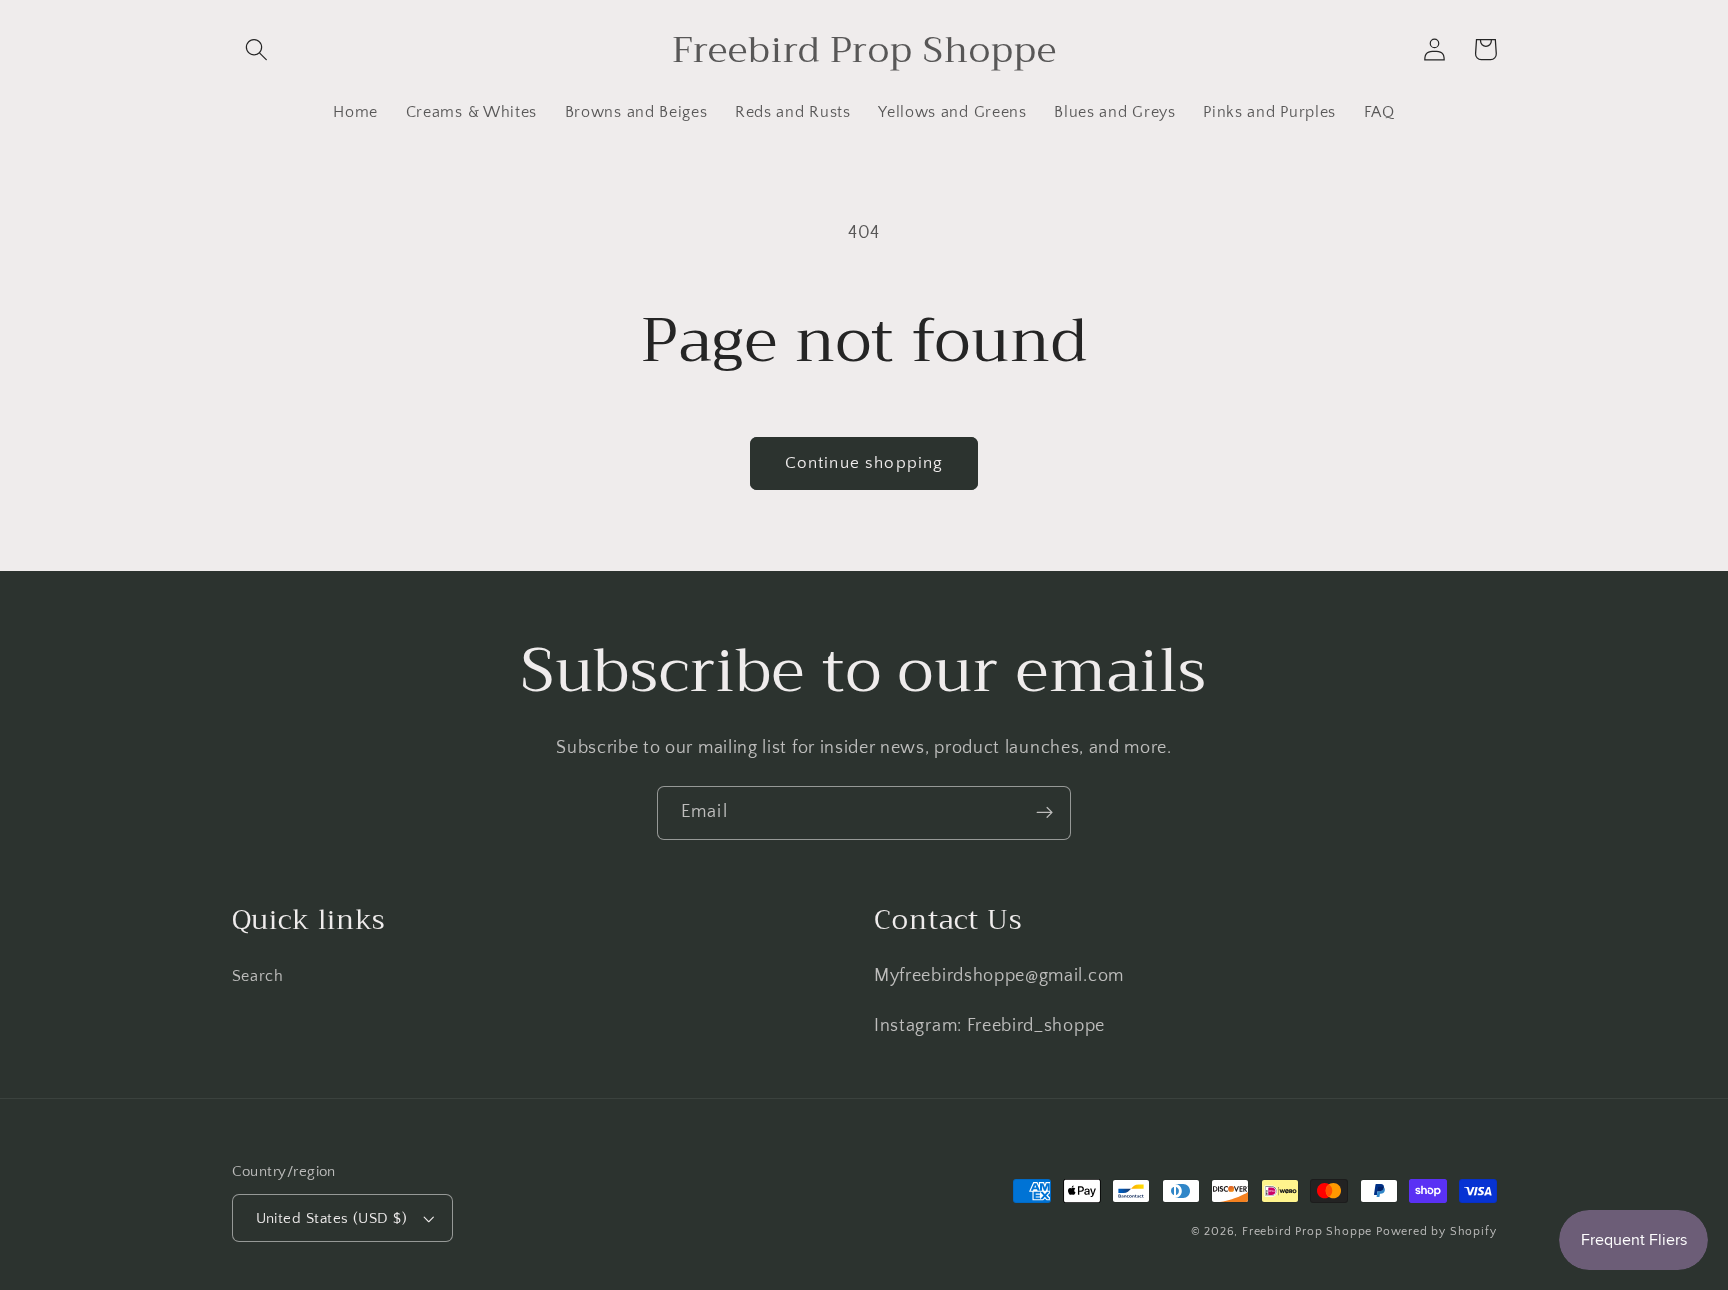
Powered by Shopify (1436, 1231)
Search (258, 976)
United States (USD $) (332, 1218)
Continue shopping (864, 462)
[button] (257, 49)
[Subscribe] (1044, 813)
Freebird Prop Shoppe (1307, 1231)
